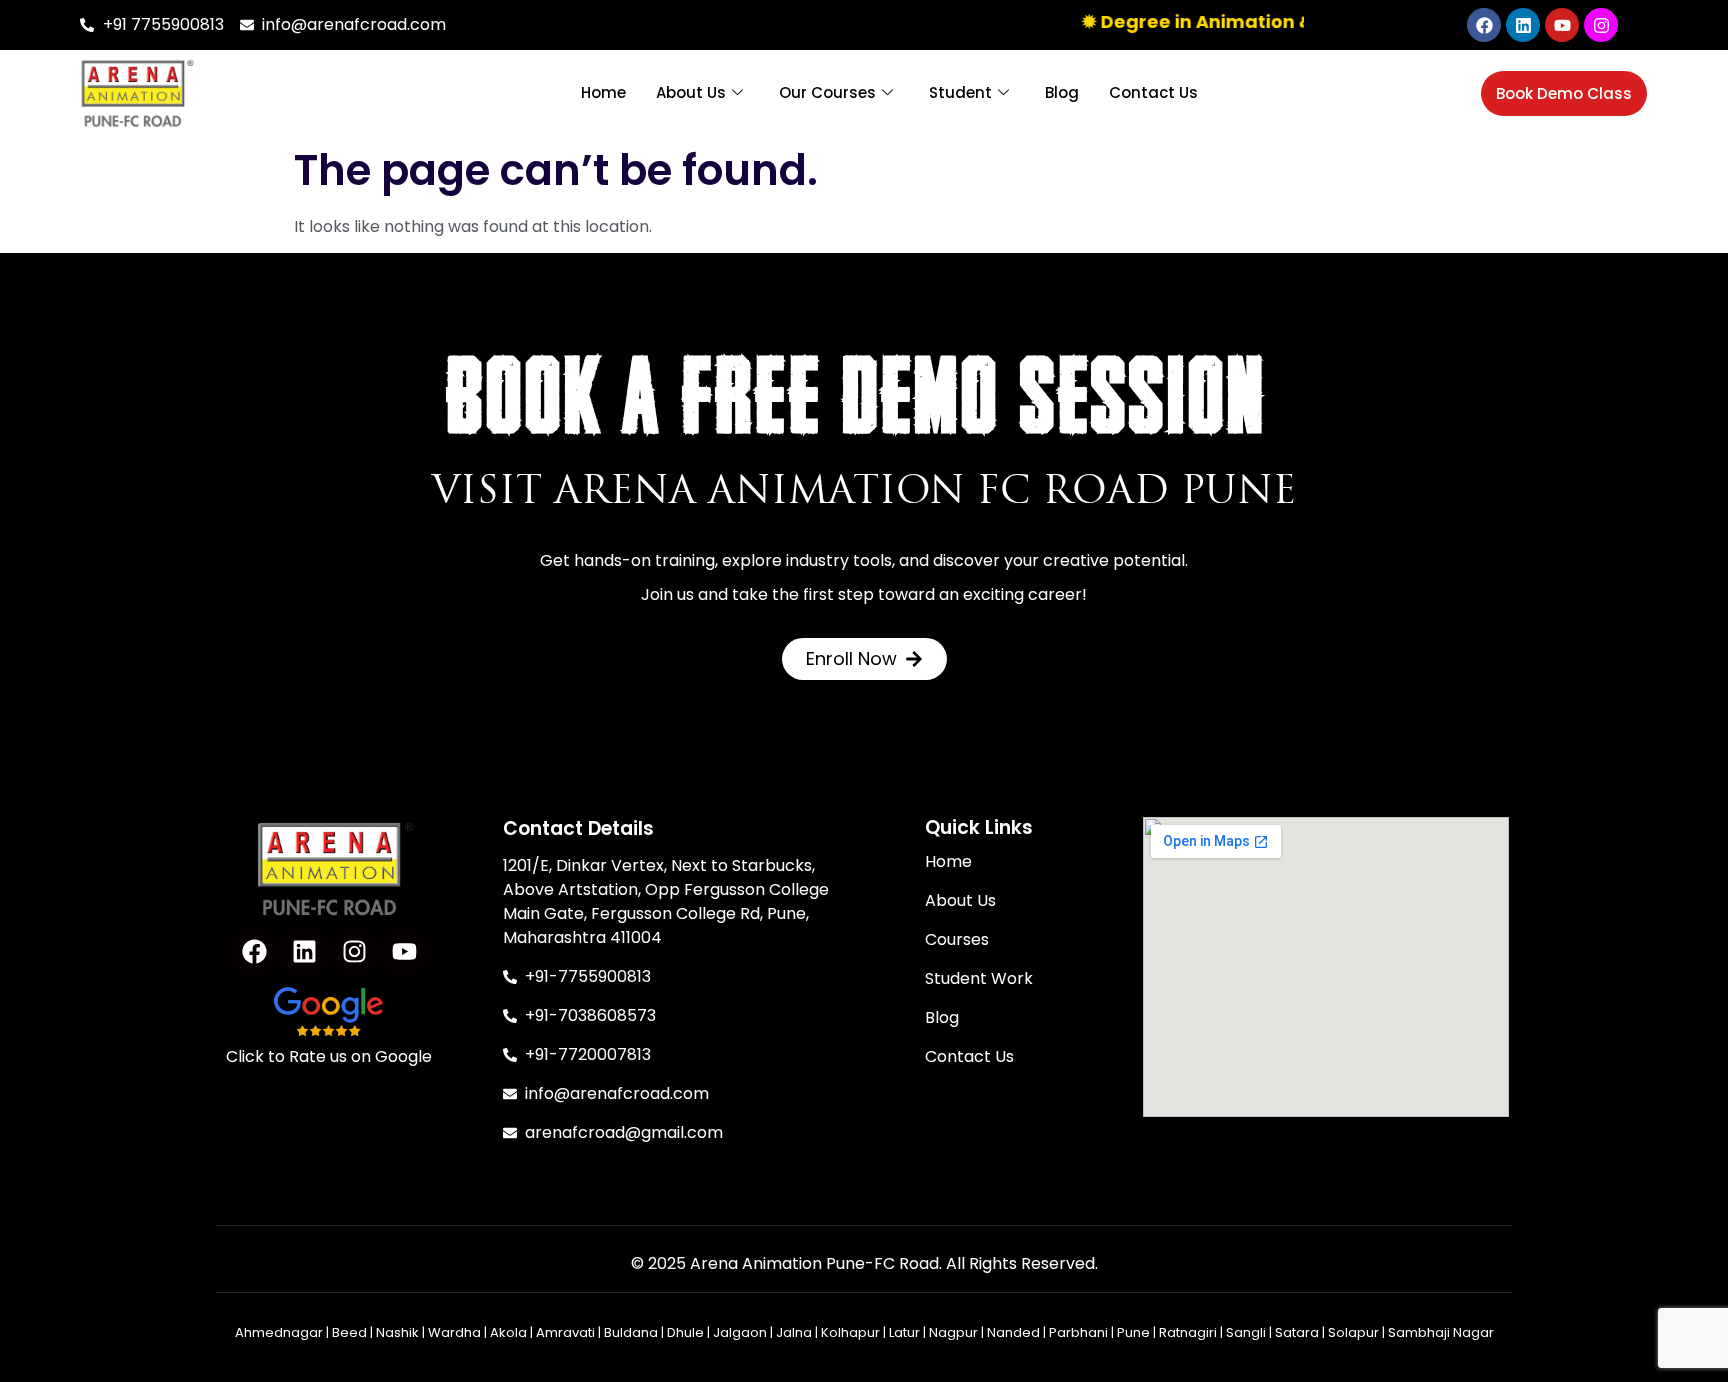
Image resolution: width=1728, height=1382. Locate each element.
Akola (508, 1332)
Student (960, 92)
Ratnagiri (1188, 1332)
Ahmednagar (279, 1332)
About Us (691, 92)
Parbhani (1078, 1332)
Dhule (685, 1332)
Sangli (1246, 1332)
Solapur (1353, 1332)
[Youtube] (1562, 25)
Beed (349, 1332)
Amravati (565, 1332)
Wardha (454, 1332)
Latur (904, 1332)
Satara (1297, 1332)
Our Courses (827, 92)
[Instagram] (1601, 25)
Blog (1062, 92)
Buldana (631, 1332)
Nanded (1013, 1332)
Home (603, 92)
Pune (1133, 1332)
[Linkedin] (1523, 25)
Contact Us (1153, 92)
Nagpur (953, 1332)
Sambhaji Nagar (1441, 1332)
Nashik (397, 1332)
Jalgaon (740, 1332)
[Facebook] (1484, 25)
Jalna (794, 1332)
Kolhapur (850, 1332)
